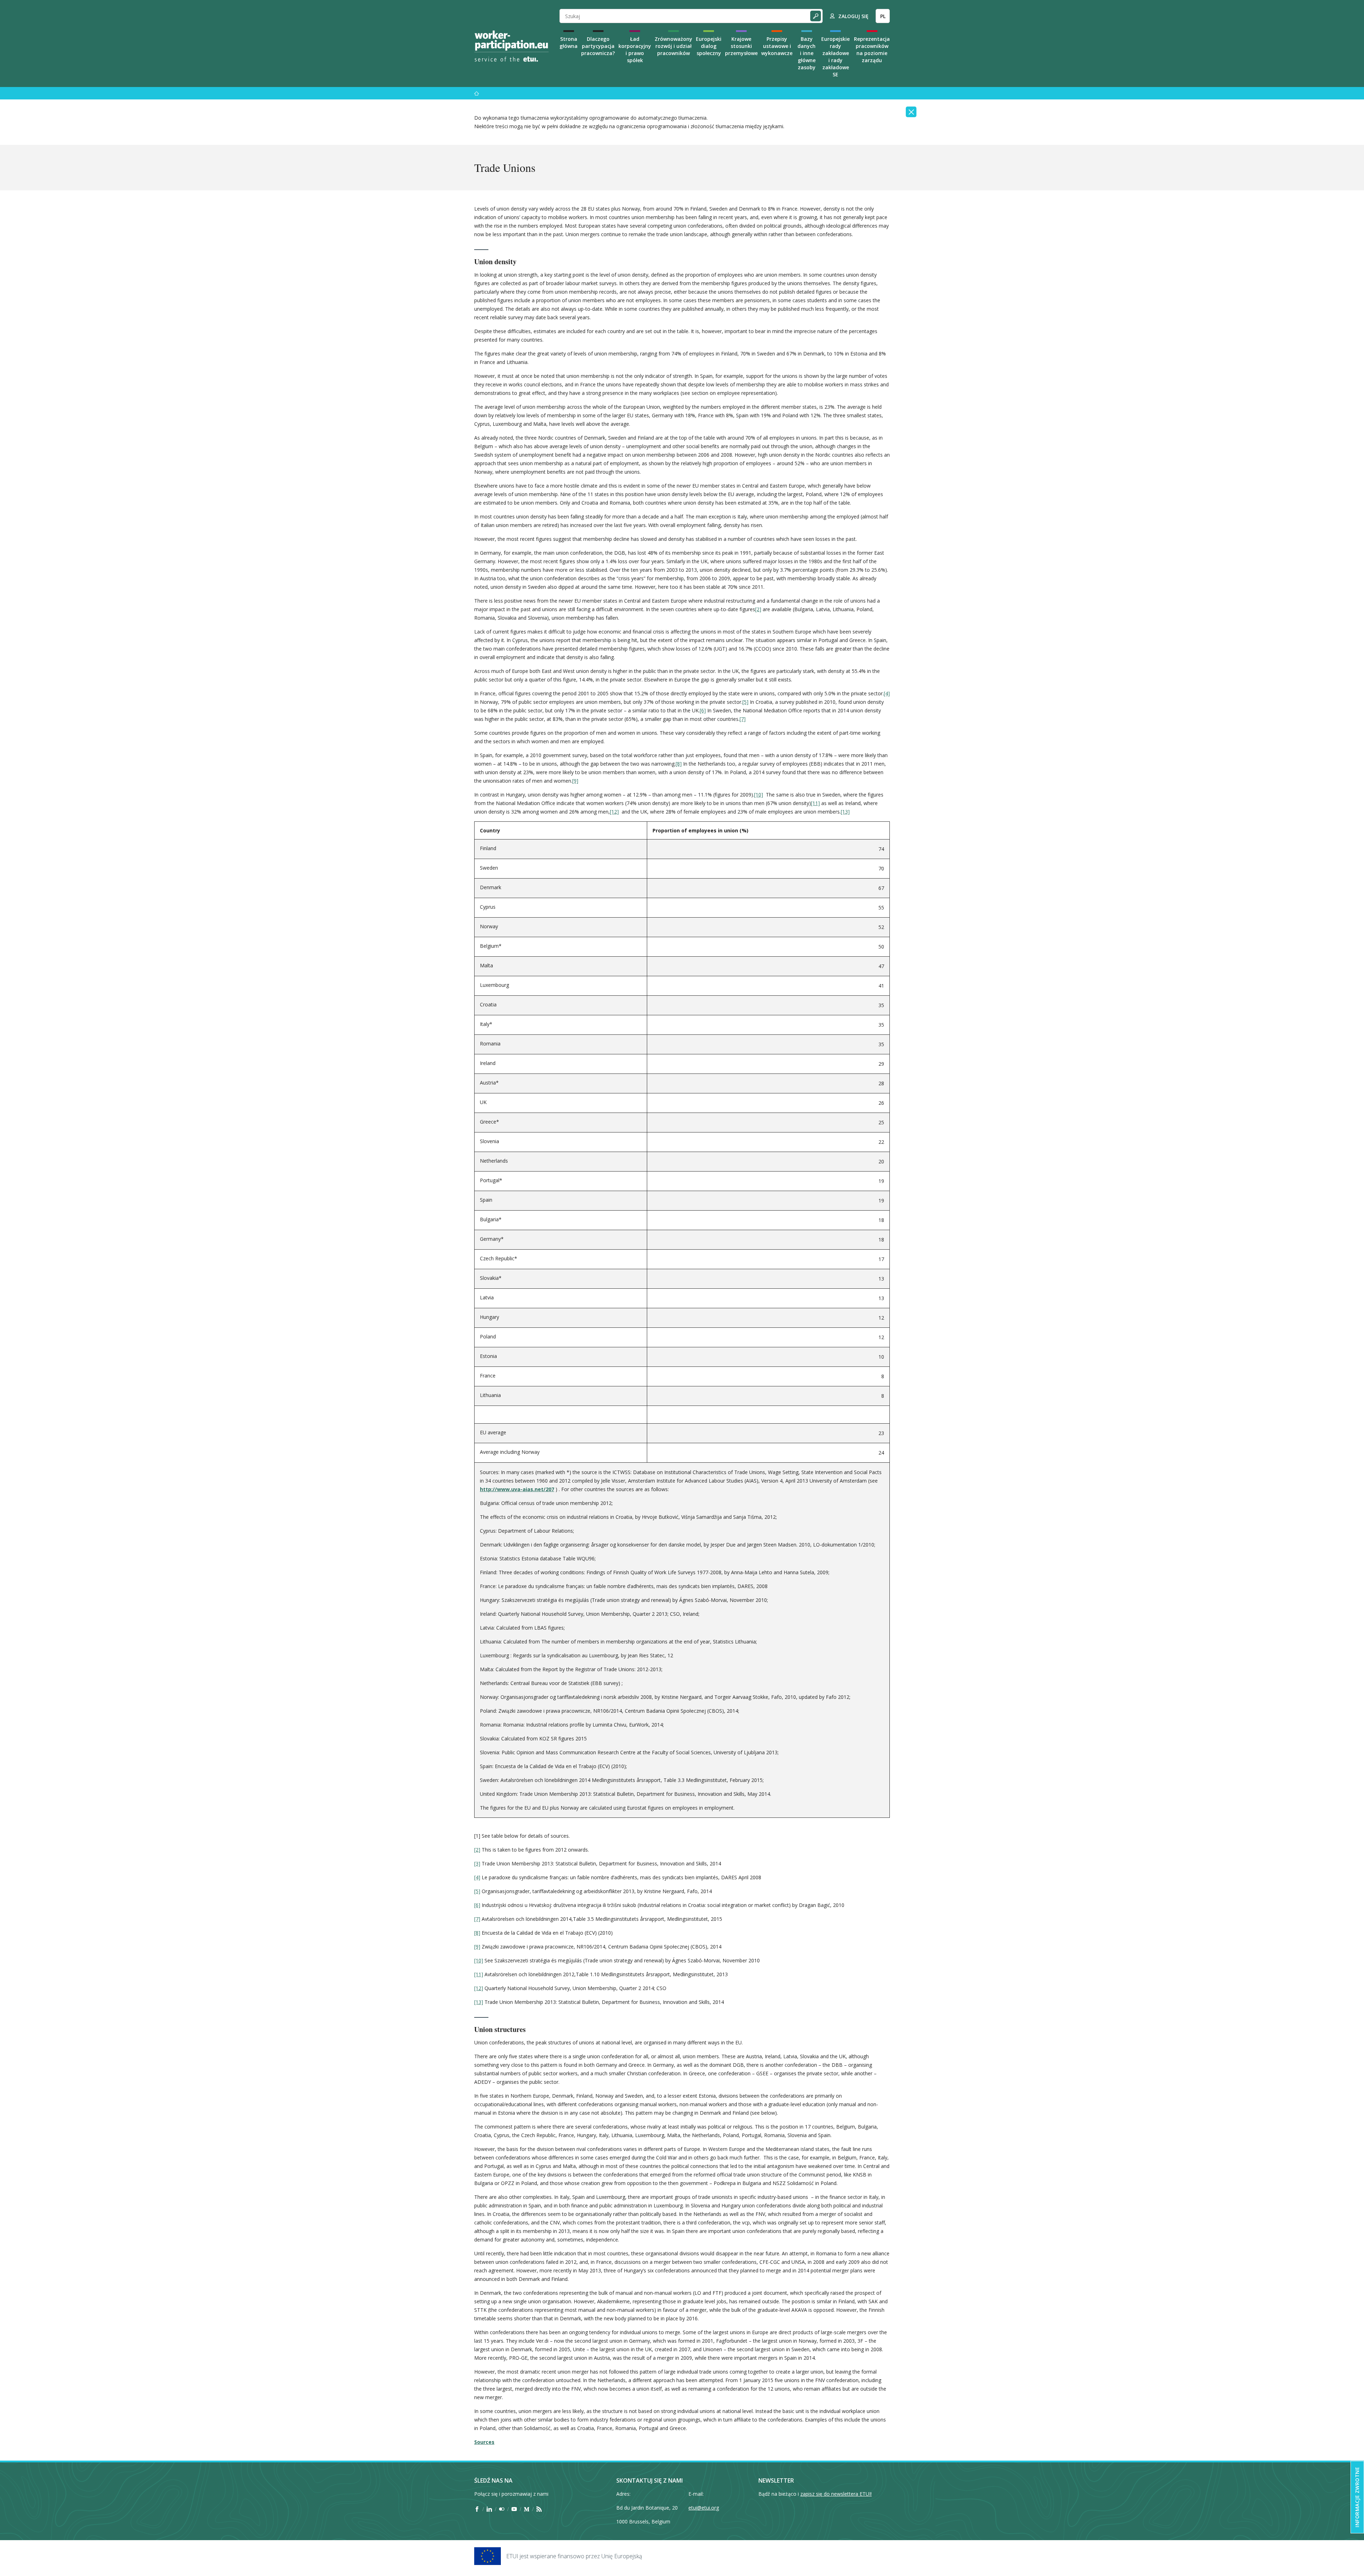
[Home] (511, 46)
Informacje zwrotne (1357, 2497)
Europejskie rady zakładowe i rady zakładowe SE (835, 57)
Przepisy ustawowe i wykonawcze (777, 46)
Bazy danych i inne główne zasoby (807, 53)
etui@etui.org (704, 2508)
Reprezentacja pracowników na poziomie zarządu (872, 50)
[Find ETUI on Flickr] (502, 2509)
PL (883, 16)
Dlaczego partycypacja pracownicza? (598, 46)
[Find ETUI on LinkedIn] (489, 2509)
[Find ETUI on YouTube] (514, 2509)
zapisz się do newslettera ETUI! (836, 2494)
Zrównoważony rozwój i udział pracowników (673, 46)
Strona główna (569, 42)
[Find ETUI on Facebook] (477, 2509)
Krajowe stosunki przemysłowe (741, 46)
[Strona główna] (477, 93)
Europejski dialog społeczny (709, 46)
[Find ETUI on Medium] (527, 2509)
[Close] (911, 112)
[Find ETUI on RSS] (539, 2509)
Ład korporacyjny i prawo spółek (635, 50)
